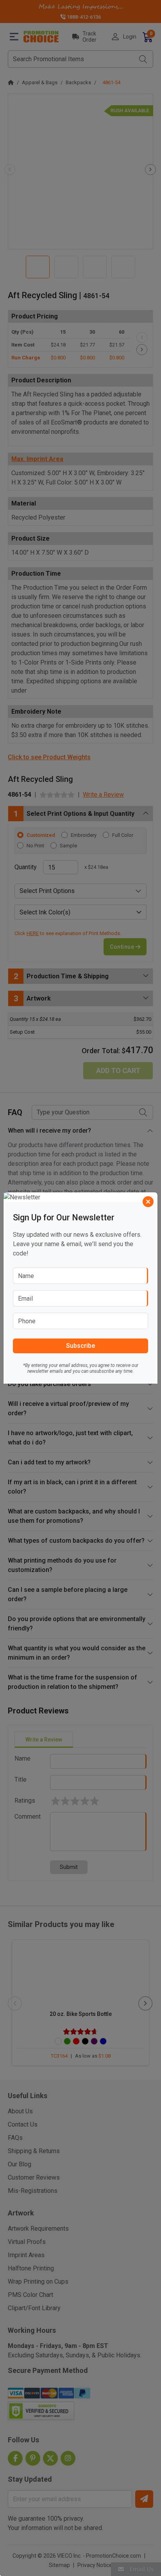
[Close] (148, 1202)
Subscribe (80, 1346)
